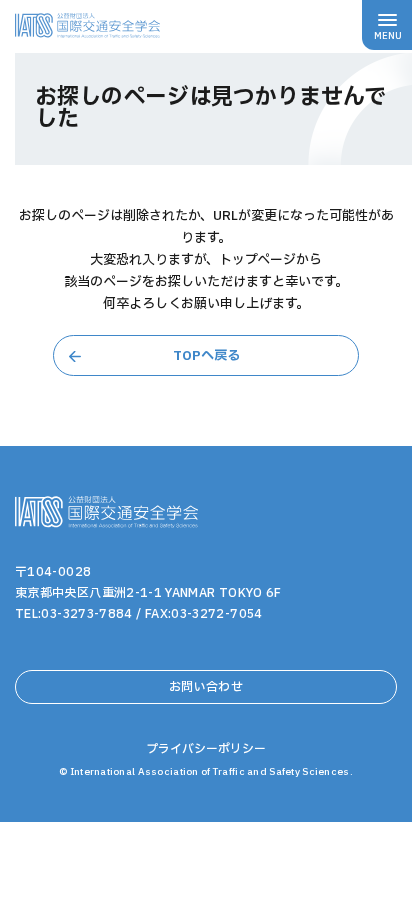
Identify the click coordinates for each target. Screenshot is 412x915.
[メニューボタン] (387, 25)
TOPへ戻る (206, 356)
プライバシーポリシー (206, 749)
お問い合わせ (206, 687)
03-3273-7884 (86, 614)
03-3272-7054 (216, 614)
